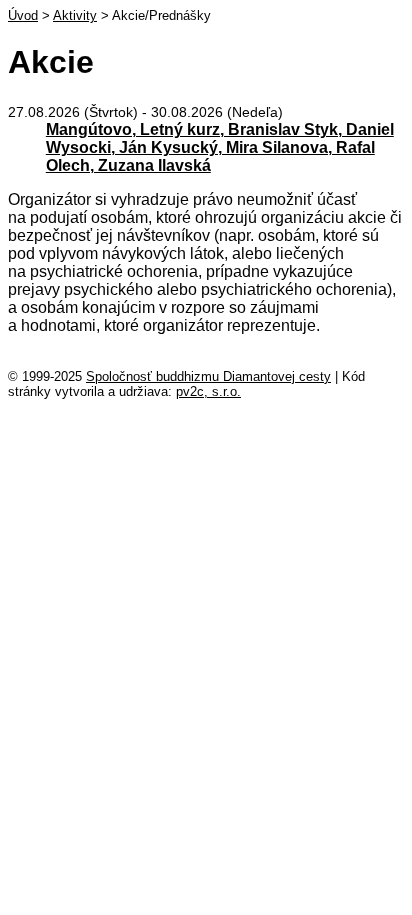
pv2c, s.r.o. (208, 391)
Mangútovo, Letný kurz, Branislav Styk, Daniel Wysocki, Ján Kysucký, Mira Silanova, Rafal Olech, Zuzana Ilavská (220, 147)
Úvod (23, 15)
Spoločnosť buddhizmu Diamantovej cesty (208, 376)
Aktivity (75, 15)
